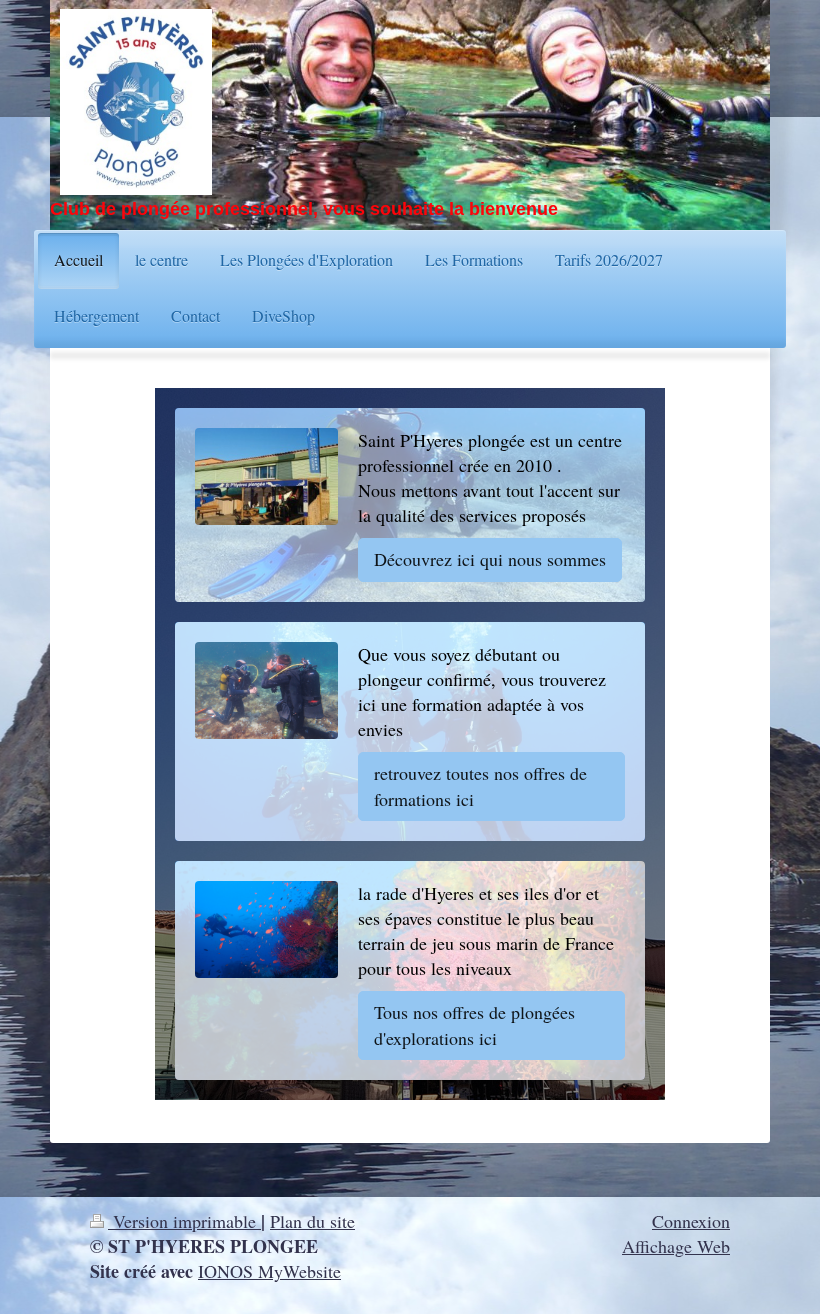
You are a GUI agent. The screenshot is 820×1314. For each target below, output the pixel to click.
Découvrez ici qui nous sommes (490, 559)
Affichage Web (676, 1246)
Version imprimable (184, 1221)
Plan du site (312, 1221)
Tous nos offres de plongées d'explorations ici (474, 1024)
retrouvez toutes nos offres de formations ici (480, 785)
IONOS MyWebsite (269, 1271)
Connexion (691, 1221)
